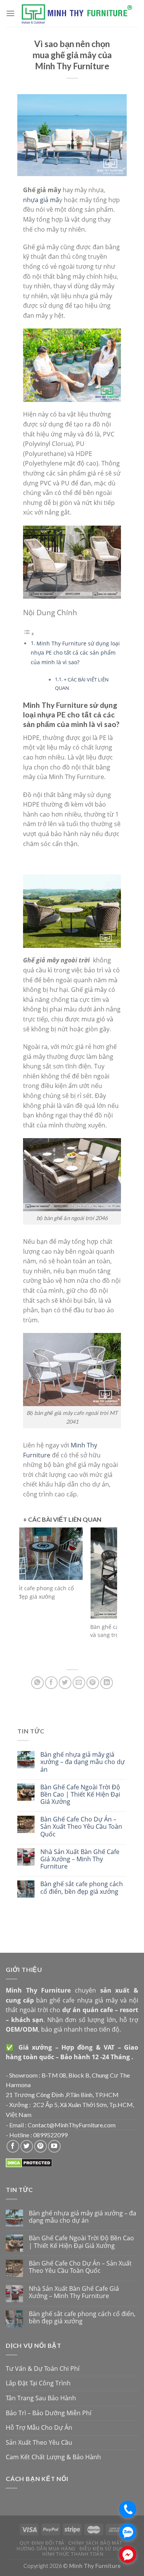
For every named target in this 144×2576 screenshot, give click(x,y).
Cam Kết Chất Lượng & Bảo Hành (53, 2457)
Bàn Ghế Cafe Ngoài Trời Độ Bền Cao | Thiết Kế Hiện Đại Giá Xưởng (80, 1795)
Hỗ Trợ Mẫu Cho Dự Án (39, 2427)
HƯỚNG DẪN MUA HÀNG (46, 2549)
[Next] (106, 1595)
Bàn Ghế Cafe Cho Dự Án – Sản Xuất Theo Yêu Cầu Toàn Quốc (81, 1827)
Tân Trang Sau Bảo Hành (41, 2398)
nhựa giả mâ (41, 200)
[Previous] (31, 1595)
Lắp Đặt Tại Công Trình (38, 2383)
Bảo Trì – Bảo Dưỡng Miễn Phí (49, 2413)
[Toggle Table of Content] (29, 634)
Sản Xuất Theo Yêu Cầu (39, 2442)
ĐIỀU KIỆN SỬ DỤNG (103, 2549)
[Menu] (10, 13)
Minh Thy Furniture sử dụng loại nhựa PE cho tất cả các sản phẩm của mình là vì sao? (75, 653)
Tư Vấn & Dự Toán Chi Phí (43, 2369)
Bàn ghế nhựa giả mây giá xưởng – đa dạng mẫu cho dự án (83, 1762)
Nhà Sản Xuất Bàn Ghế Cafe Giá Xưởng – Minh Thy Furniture (80, 1859)
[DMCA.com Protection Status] (29, 2162)
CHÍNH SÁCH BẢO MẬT (95, 2543)
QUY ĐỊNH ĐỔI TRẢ (42, 2543)
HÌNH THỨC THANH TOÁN (73, 2554)
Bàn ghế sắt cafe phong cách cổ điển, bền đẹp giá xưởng (82, 1888)
